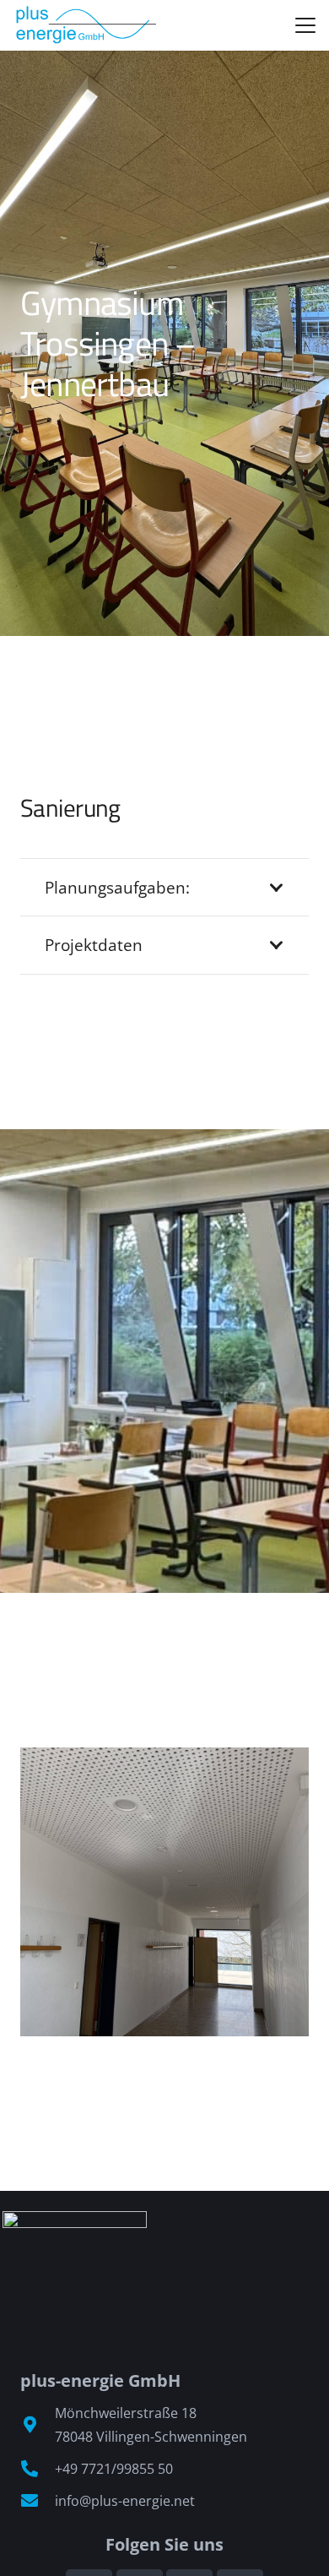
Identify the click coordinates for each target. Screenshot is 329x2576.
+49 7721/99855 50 (114, 2469)
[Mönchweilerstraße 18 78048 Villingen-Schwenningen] (38, 2425)
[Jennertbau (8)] (164, 1892)
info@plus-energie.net (125, 2501)
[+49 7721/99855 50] (38, 2469)
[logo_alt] (85, 25)
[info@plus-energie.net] (38, 2501)
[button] (305, 25)
